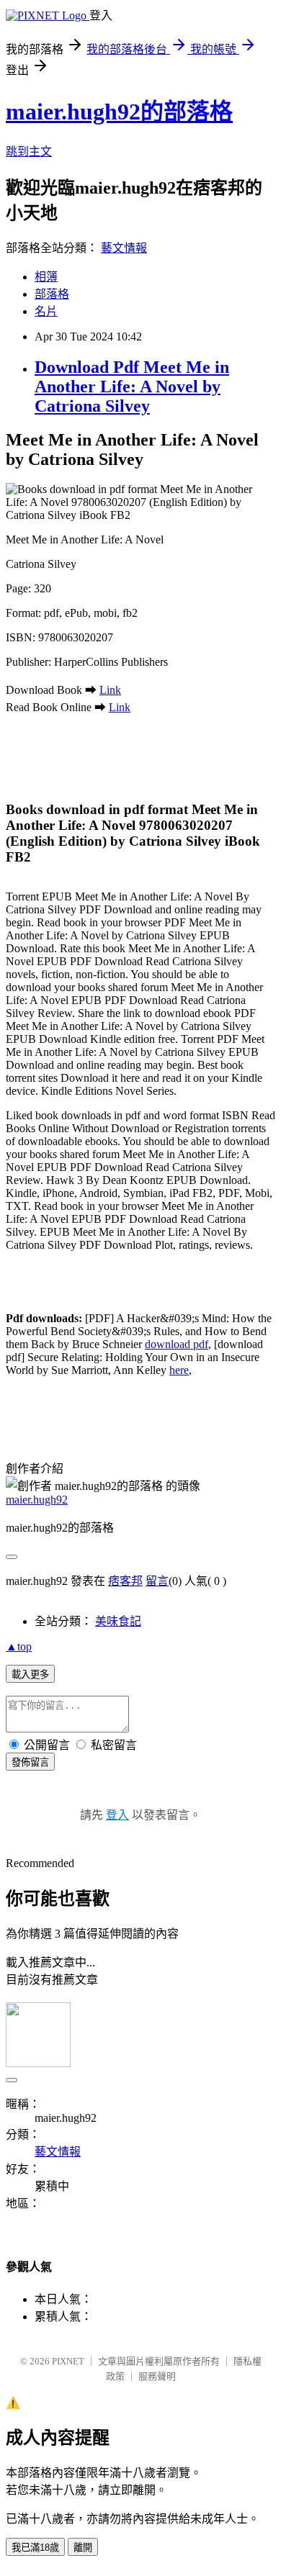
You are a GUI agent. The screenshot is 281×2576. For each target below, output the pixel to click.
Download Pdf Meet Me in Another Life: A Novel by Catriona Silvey (132, 387)
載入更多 (30, 1675)
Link (110, 690)
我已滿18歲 (35, 2548)
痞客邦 (125, 1581)
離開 (83, 2548)
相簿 (46, 277)
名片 (46, 311)
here (179, 1370)
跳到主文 (29, 152)
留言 (157, 1581)
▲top (19, 1646)
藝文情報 (124, 248)
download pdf (177, 1344)
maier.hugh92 (37, 1500)
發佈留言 (30, 1762)
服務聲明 (157, 2376)
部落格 (52, 294)
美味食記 (118, 1621)
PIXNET (68, 2361)
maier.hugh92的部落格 (119, 112)
